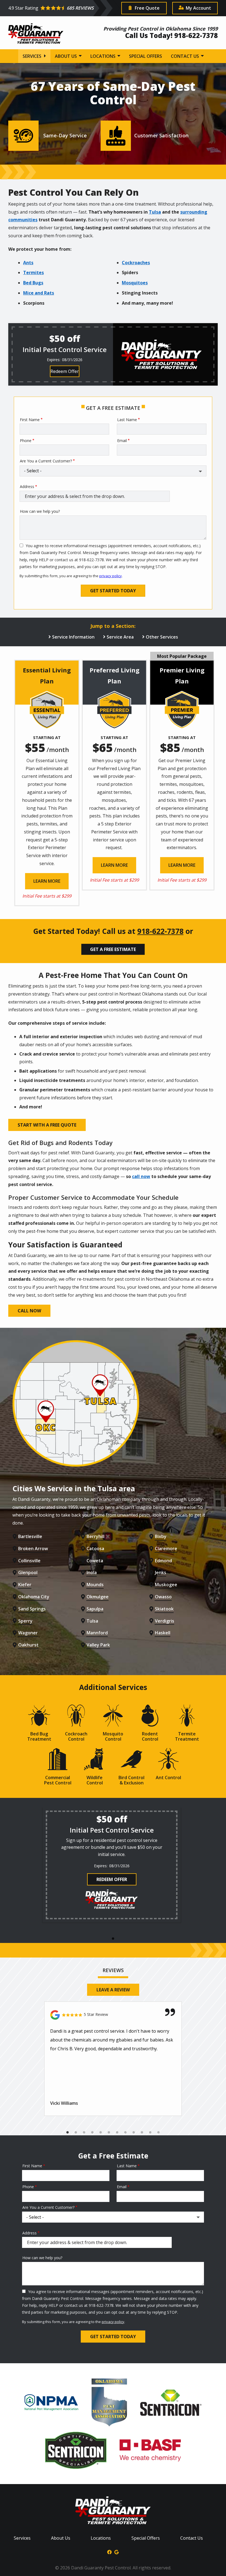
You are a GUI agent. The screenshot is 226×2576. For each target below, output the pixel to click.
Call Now (29, 1311)
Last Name (127, 420)
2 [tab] (76, 2133)
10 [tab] (142, 2133)
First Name (30, 420)
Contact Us (185, 56)
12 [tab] (158, 2133)
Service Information (73, 637)
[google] (117, 2552)
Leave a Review (113, 1990)
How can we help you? (40, 511)
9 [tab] (134, 2133)
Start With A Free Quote (47, 1125)
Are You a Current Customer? (46, 461)
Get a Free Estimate (113, 949)
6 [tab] (109, 2133)
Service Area (120, 637)
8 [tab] (125, 2133)
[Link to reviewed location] (113, 2015)
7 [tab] (117, 2133)
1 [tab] (113, 1939)
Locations (103, 56)
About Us (66, 56)
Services (33, 56)
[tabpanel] (112, 1865)
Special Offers (146, 56)
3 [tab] (84, 2133)
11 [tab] (150, 2133)
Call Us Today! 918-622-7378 (171, 35)
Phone (26, 441)
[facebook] (109, 2552)
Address (27, 486)
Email (122, 441)
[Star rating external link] (61, 8)
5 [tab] (101, 2133)
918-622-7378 (160, 931)
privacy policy (111, 576)
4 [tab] (92, 2133)
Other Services (162, 637)
